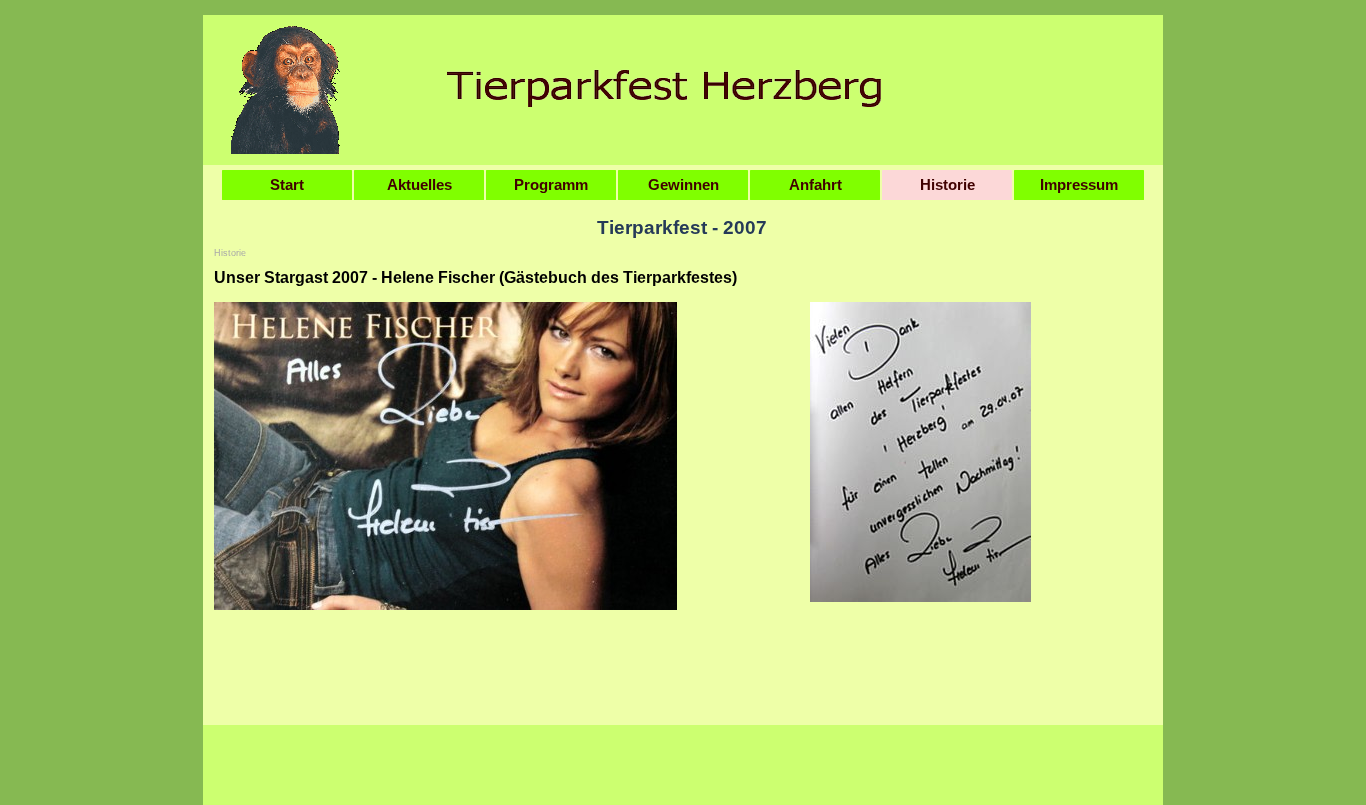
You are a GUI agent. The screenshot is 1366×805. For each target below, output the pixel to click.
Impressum (1079, 185)
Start (287, 185)
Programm (551, 185)
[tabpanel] (683, 278)
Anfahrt (815, 185)
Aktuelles (419, 185)
